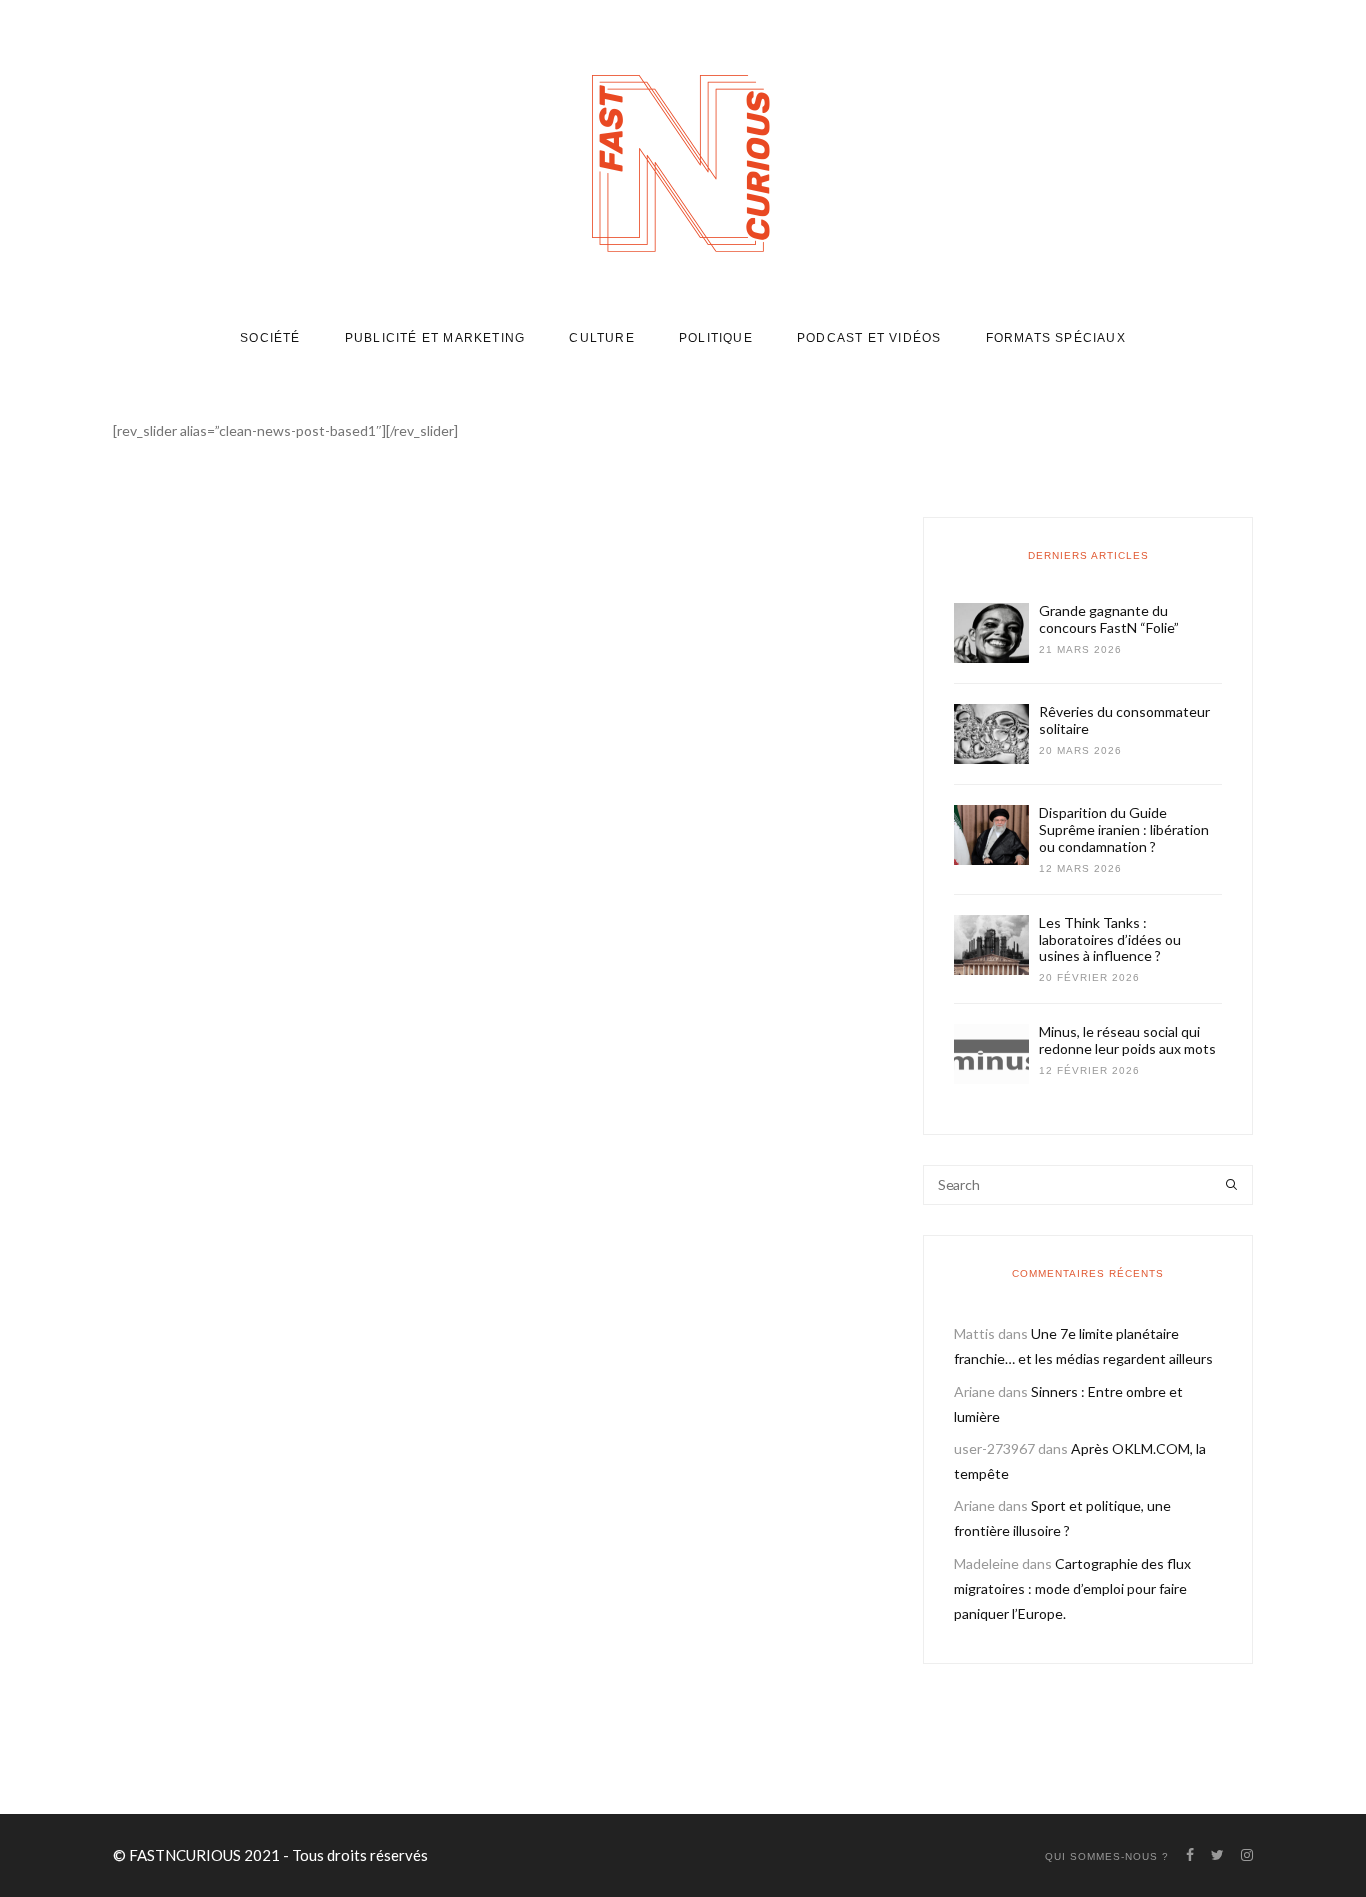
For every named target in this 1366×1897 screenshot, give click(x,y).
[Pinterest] (468, 1540)
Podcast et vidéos (869, 338)
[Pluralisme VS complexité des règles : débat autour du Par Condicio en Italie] (293, 771)
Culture (601, 338)
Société (270, 338)
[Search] (1231, 1185)
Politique (716, 338)
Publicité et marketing (435, 338)
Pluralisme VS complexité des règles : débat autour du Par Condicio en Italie (293, 1028)
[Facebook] (391, 1540)
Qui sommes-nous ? (1107, 1856)
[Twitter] (414, 1540)
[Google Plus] (441, 1540)
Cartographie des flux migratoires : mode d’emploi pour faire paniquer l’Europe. (1072, 1588)
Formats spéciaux (1056, 338)
